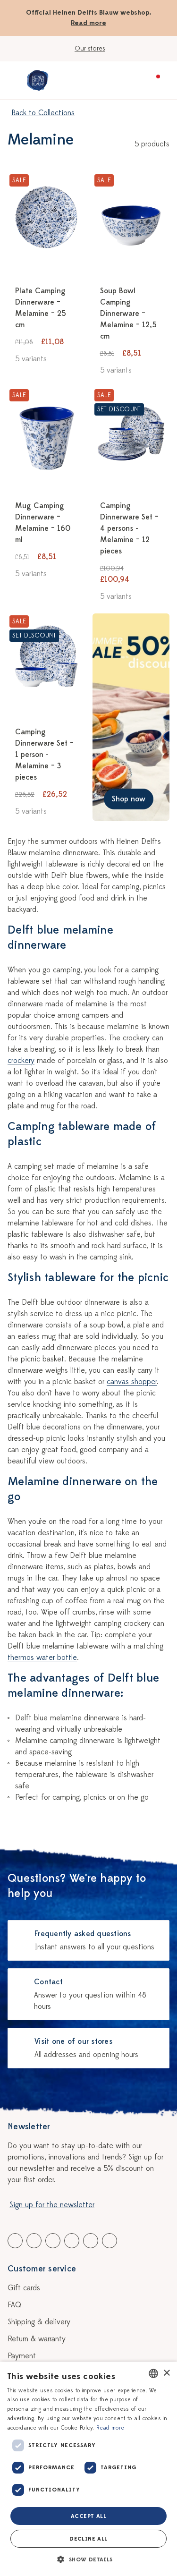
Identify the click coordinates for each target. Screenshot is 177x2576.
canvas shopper (132, 1382)
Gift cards (24, 2288)
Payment (22, 2356)
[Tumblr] (72, 2241)
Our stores (90, 48)
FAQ (14, 2305)
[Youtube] (34, 2241)
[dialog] (88, 2469)
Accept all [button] (88, 2516)
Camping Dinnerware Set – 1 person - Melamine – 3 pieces (44, 755)
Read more (88, 23)
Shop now (129, 799)
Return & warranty (37, 2339)
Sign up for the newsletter (52, 2205)
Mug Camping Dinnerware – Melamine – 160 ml (43, 523)
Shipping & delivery (39, 2322)
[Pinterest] (91, 2241)
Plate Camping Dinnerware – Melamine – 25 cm (41, 308)
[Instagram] (110, 2241)
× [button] (166, 2373)
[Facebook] (15, 2241)
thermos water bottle (42, 1658)
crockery (21, 1061)
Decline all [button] (88, 2539)
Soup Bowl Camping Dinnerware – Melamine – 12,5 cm (128, 314)
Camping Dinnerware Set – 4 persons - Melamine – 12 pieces (129, 528)
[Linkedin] (53, 2241)
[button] (88, 2559)
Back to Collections (43, 113)
